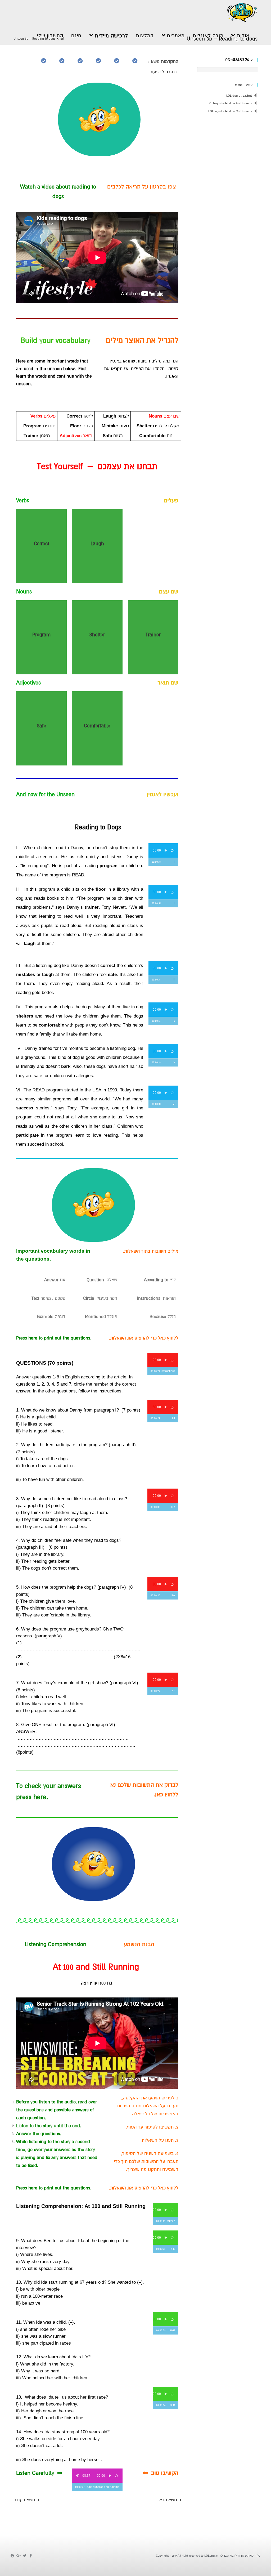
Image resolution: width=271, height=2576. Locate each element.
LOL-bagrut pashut (239, 96)
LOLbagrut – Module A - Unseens (230, 103)
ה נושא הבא (170, 2500)
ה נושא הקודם (26, 2500)
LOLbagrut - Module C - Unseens (230, 111)
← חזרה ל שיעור (166, 72)
